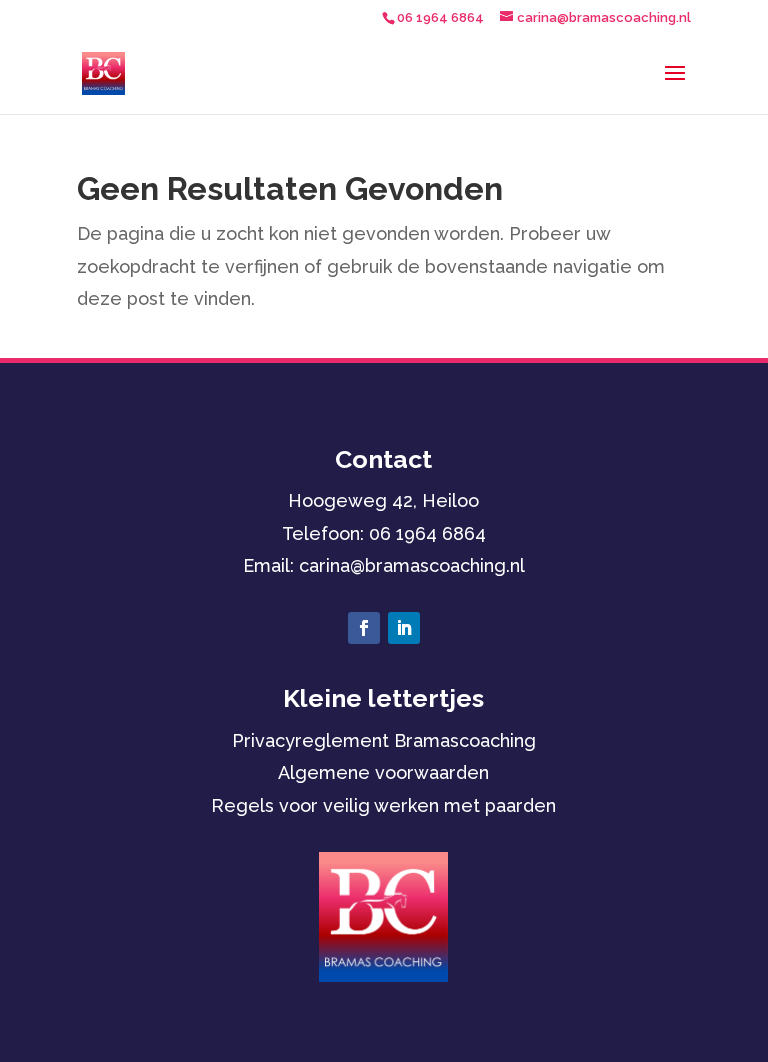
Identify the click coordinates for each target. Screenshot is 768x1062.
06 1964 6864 (427, 533)
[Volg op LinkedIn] (404, 628)
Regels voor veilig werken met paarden (383, 805)
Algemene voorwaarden (383, 772)
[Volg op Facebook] (364, 628)
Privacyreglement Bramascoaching (384, 740)
